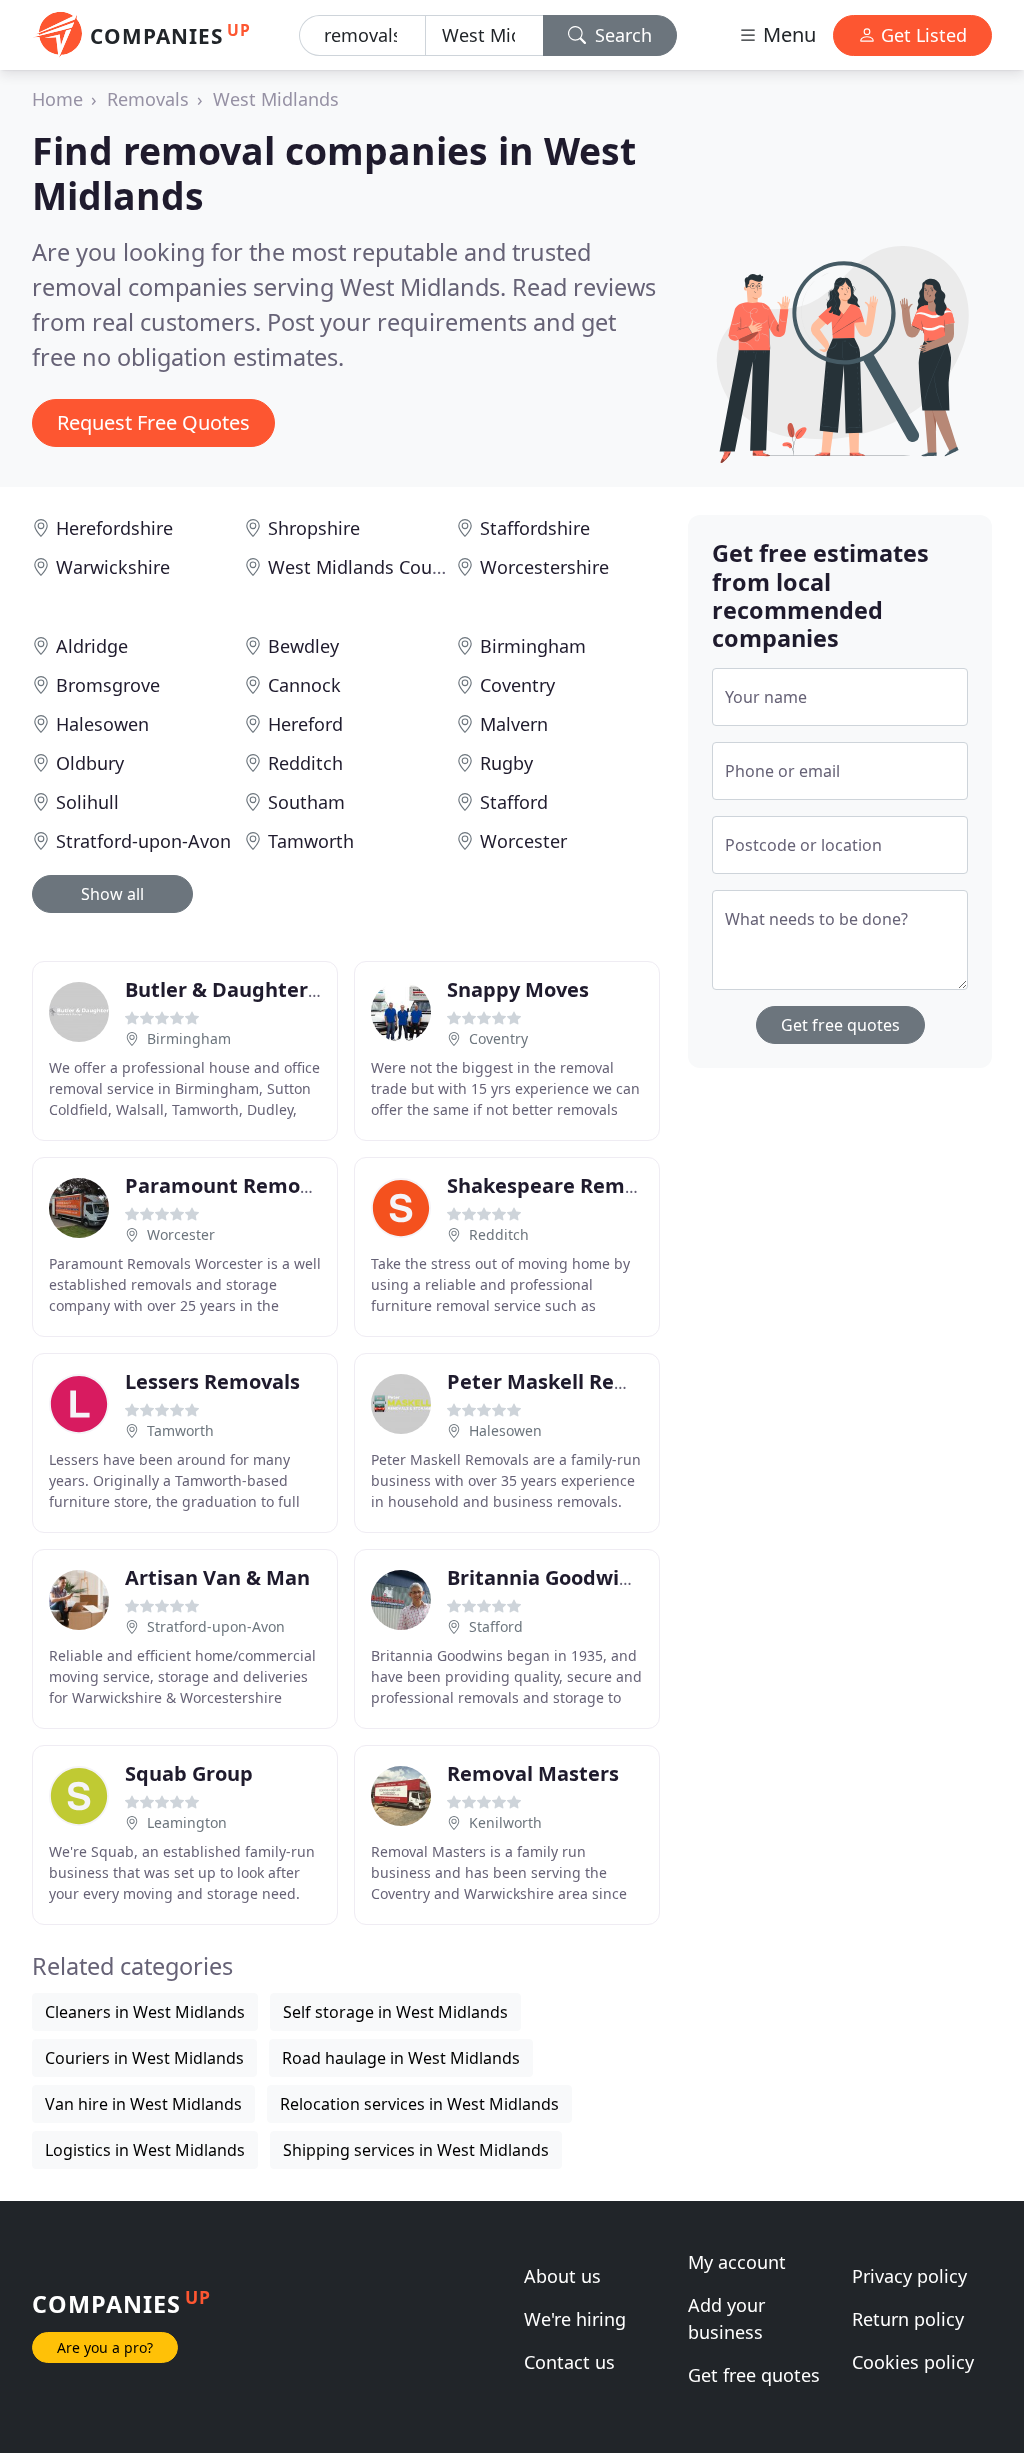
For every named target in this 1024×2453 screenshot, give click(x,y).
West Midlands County (363, 567)
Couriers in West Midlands (144, 2058)
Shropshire (314, 528)
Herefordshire (114, 528)
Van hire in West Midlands (143, 2104)
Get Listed (921, 35)
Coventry (517, 685)
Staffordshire (535, 528)
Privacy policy (909, 2276)
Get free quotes (840, 1025)
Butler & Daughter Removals (267, 989)
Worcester (523, 841)
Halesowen (102, 724)
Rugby (506, 763)
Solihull (87, 802)
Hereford (305, 724)
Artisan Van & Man (217, 1577)
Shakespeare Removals (561, 1185)
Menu (787, 34)
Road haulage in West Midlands (401, 2058)
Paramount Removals (232, 1185)
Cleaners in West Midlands (145, 2012)
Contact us (569, 2362)
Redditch (305, 763)
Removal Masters (533, 1773)
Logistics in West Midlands (145, 2150)
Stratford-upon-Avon (143, 841)
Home (57, 99)
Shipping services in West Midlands (416, 2150)
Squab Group (189, 1773)
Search (621, 35)
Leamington (187, 1822)
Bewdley (303, 646)
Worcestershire (544, 567)
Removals (148, 99)
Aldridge (92, 646)
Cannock (304, 685)
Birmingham (533, 646)
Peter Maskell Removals (566, 1381)
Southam (306, 802)
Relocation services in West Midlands (419, 2104)
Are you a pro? (105, 2347)
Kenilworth (505, 1822)
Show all (112, 894)
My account (737, 2262)
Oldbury (90, 763)
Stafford (514, 802)
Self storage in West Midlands (395, 2012)
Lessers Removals (212, 1381)
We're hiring (575, 2319)
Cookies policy (913, 2362)
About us (562, 2276)
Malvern (514, 724)
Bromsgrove (108, 685)
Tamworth (311, 841)
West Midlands (276, 99)
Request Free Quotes (153, 422)
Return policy (908, 2319)
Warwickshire (113, 567)
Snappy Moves (518, 989)
